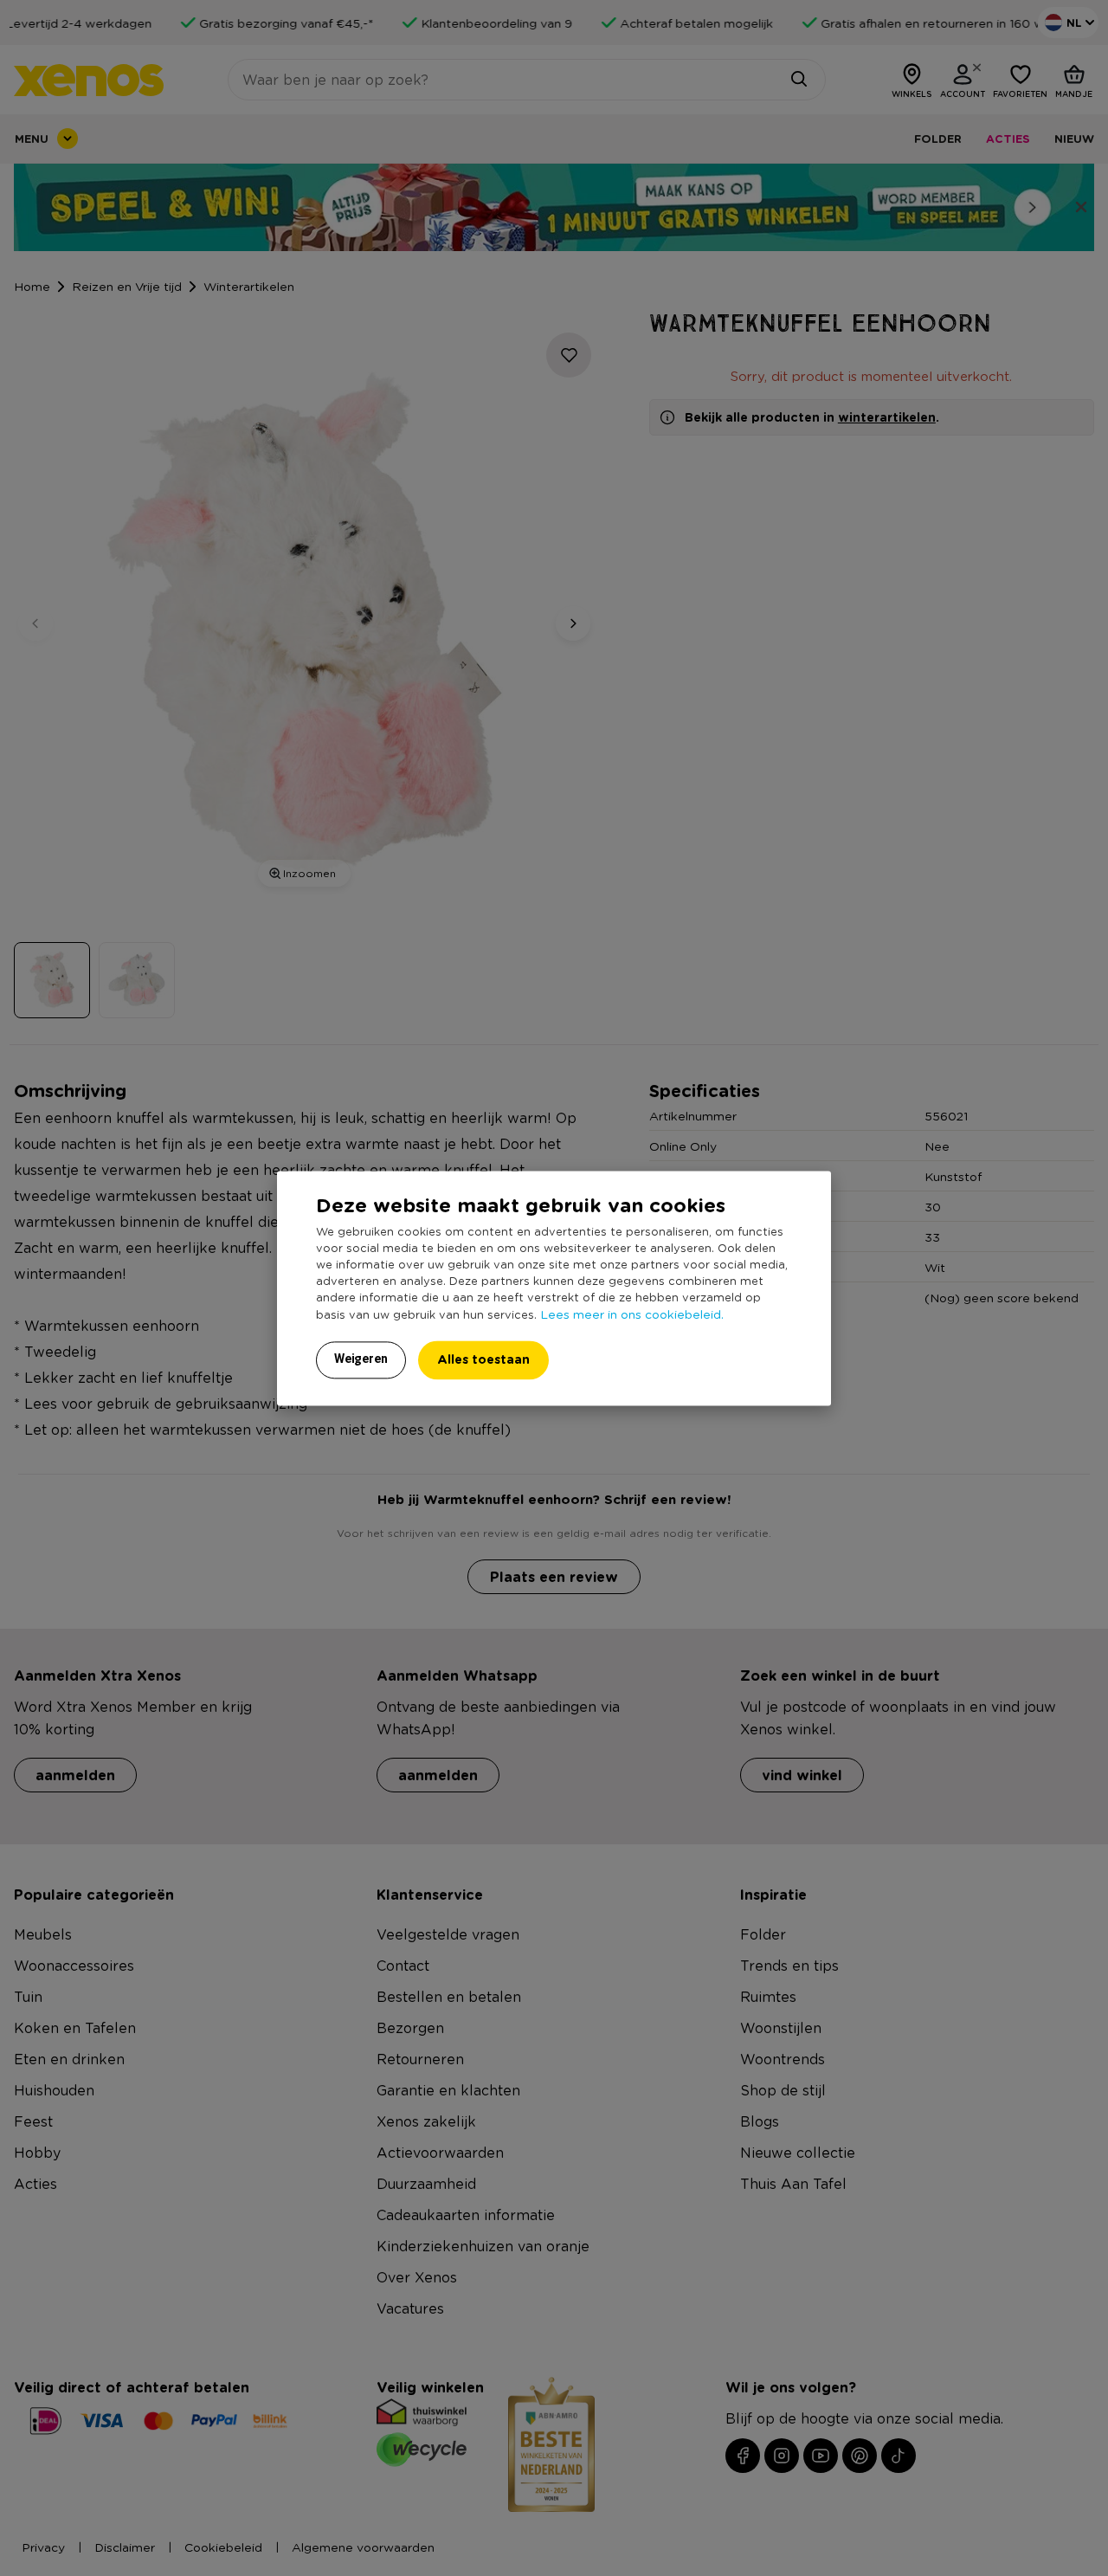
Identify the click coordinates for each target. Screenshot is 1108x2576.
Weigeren (361, 1359)
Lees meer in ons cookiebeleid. (632, 1314)
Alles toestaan (483, 1359)
